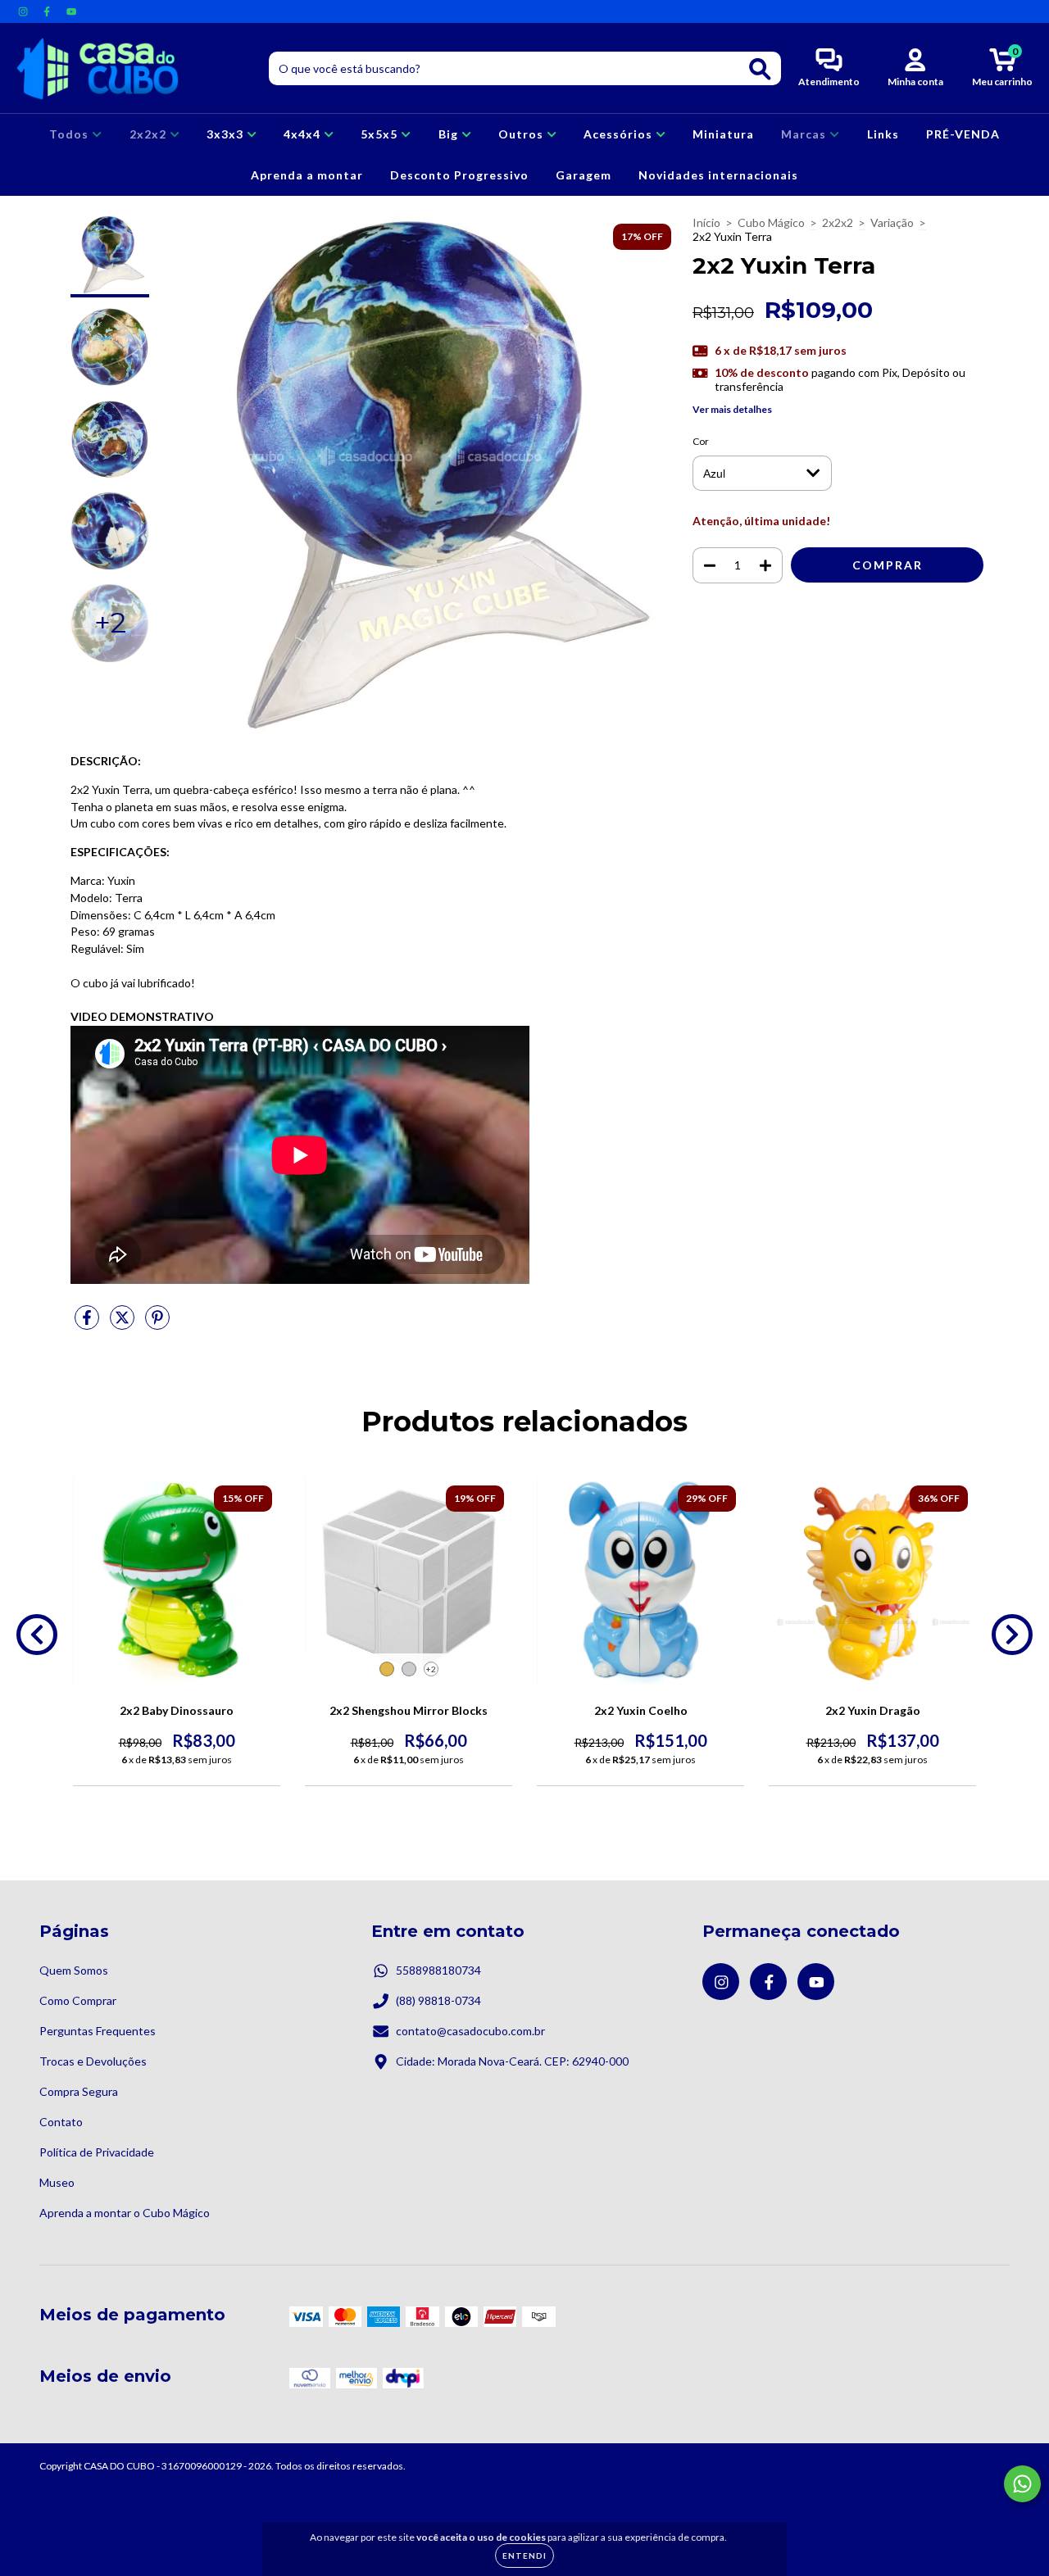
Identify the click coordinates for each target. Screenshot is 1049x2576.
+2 (431, 1669)
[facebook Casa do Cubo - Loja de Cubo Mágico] (48, 11)
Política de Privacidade (97, 2152)
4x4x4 (304, 134)
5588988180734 (438, 1970)
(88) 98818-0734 (438, 2000)
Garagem (584, 175)
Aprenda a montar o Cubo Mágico (125, 2213)
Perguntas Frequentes (98, 2031)
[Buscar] (760, 69)
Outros (522, 134)
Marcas (805, 134)
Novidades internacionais (718, 175)
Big (450, 134)
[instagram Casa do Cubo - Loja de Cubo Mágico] (24, 11)
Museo (57, 2182)
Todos (70, 134)
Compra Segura (79, 2091)
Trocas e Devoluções (93, 2061)
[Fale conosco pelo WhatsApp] (1022, 2484)
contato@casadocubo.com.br (470, 2031)
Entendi (524, 2556)
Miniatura (723, 134)
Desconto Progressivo (459, 175)
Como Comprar (78, 2000)
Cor (701, 441)
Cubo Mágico (771, 222)
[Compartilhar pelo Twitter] (123, 1324)
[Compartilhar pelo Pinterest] (157, 1324)
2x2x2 (150, 134)
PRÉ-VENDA (963, 134)
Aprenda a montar (307, 175)
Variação (892, 222)
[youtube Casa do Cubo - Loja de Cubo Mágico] (71, 11)
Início (706, 222)
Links (883, 134)
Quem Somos (74, 1970)
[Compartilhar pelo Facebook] (88, 1324)
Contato (61, 2122)
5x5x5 (381, 134)
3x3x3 (227, 134)
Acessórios (620, 134)
